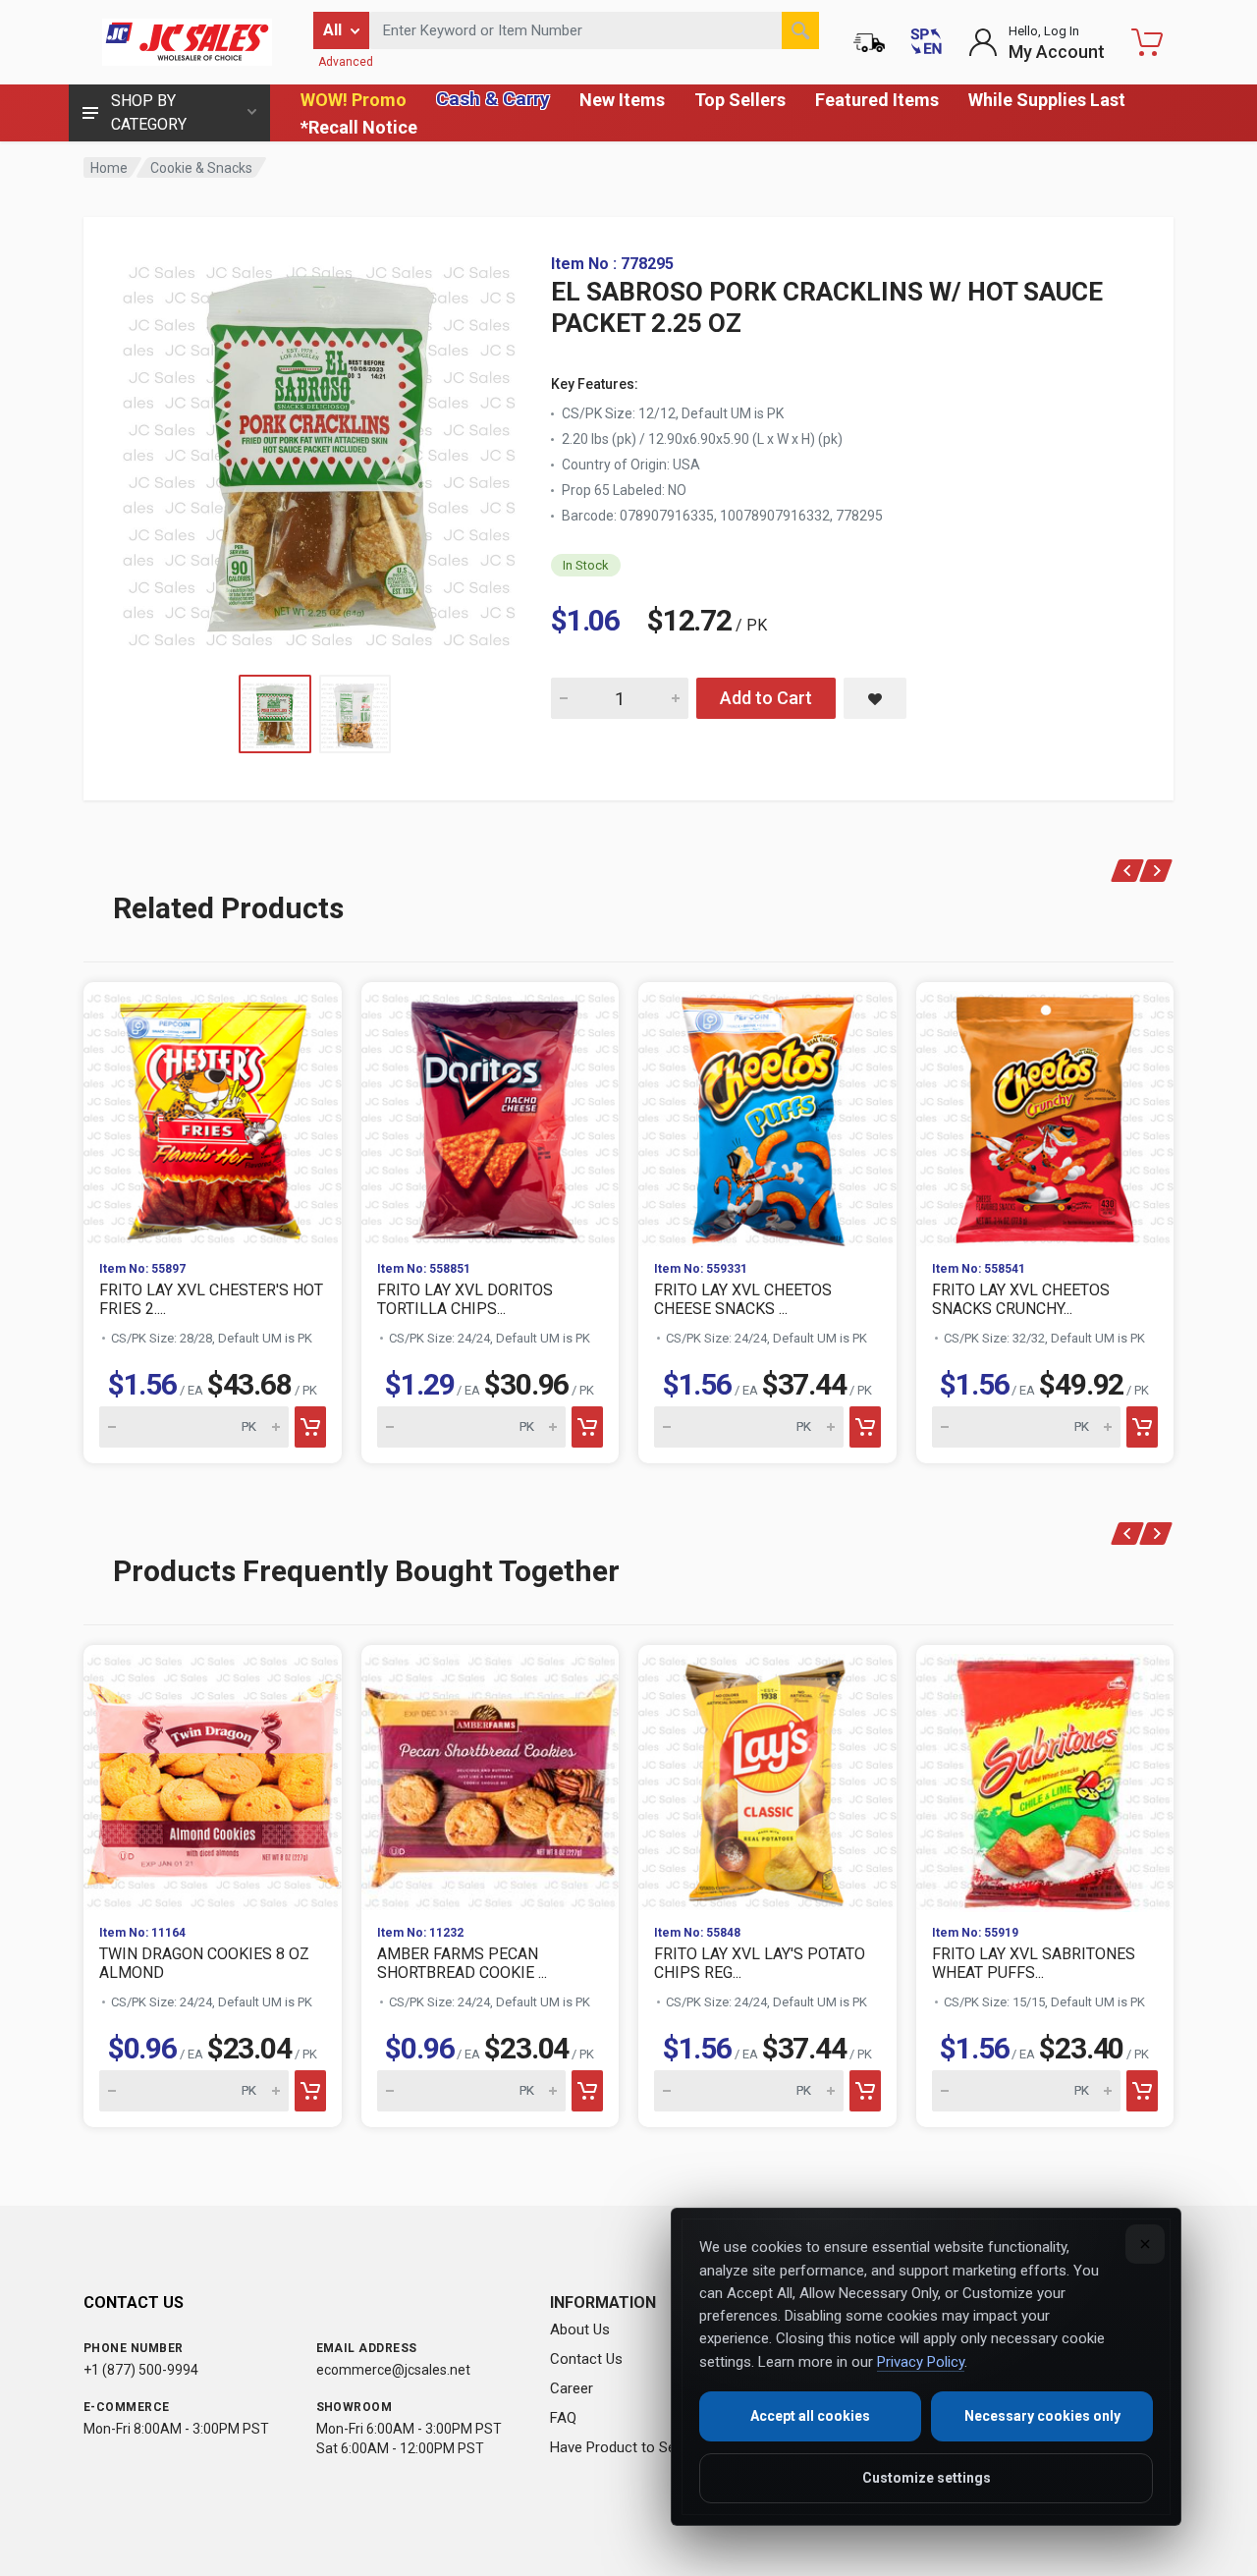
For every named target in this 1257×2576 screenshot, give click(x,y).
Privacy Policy (921, 2362)
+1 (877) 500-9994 (141, 2370)
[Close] (1145, 2244)
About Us (580, 2329)
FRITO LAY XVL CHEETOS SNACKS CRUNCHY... (1021, 1299)
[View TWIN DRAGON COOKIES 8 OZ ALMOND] (213, 1777)
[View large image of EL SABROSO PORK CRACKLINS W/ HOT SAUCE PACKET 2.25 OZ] (319, 452)
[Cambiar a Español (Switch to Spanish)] (926, 42)
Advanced (346, 62)
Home (109, 168)
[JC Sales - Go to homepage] (187, 42)
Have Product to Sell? (620, 2447)
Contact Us (586, 2359)
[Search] (800, 30)
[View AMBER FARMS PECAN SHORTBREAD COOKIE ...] (491, 1777)
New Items (622, 100)
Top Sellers (740, 100)
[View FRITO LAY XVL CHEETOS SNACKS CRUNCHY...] (1045, 1114)
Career (572, 2388)
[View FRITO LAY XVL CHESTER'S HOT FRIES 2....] (213, 1114)
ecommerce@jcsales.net (393, 2370)
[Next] (1156, 871)
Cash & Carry (493, 99)
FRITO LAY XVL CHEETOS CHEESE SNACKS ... (743, 1299)
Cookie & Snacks (201, 168)
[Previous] (1128, 871)
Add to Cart (766, 698)
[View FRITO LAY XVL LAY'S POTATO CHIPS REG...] (767, 1777)
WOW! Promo (354, 100)
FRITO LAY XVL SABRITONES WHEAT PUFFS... (1034, 1963)
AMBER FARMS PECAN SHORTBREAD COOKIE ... (462, 1963)
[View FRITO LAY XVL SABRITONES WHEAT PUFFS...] (1045, 1777)
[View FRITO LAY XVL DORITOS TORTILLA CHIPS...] (491, 1114)
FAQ (563, 2418)
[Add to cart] (310, 1427)
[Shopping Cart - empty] (1147, 42)
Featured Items (877, 100)
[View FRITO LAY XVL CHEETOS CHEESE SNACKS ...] (767, 1114)
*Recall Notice (359, 127)
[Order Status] (869, 42)
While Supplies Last (1047, 100)
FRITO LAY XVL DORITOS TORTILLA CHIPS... (465, 1299)
